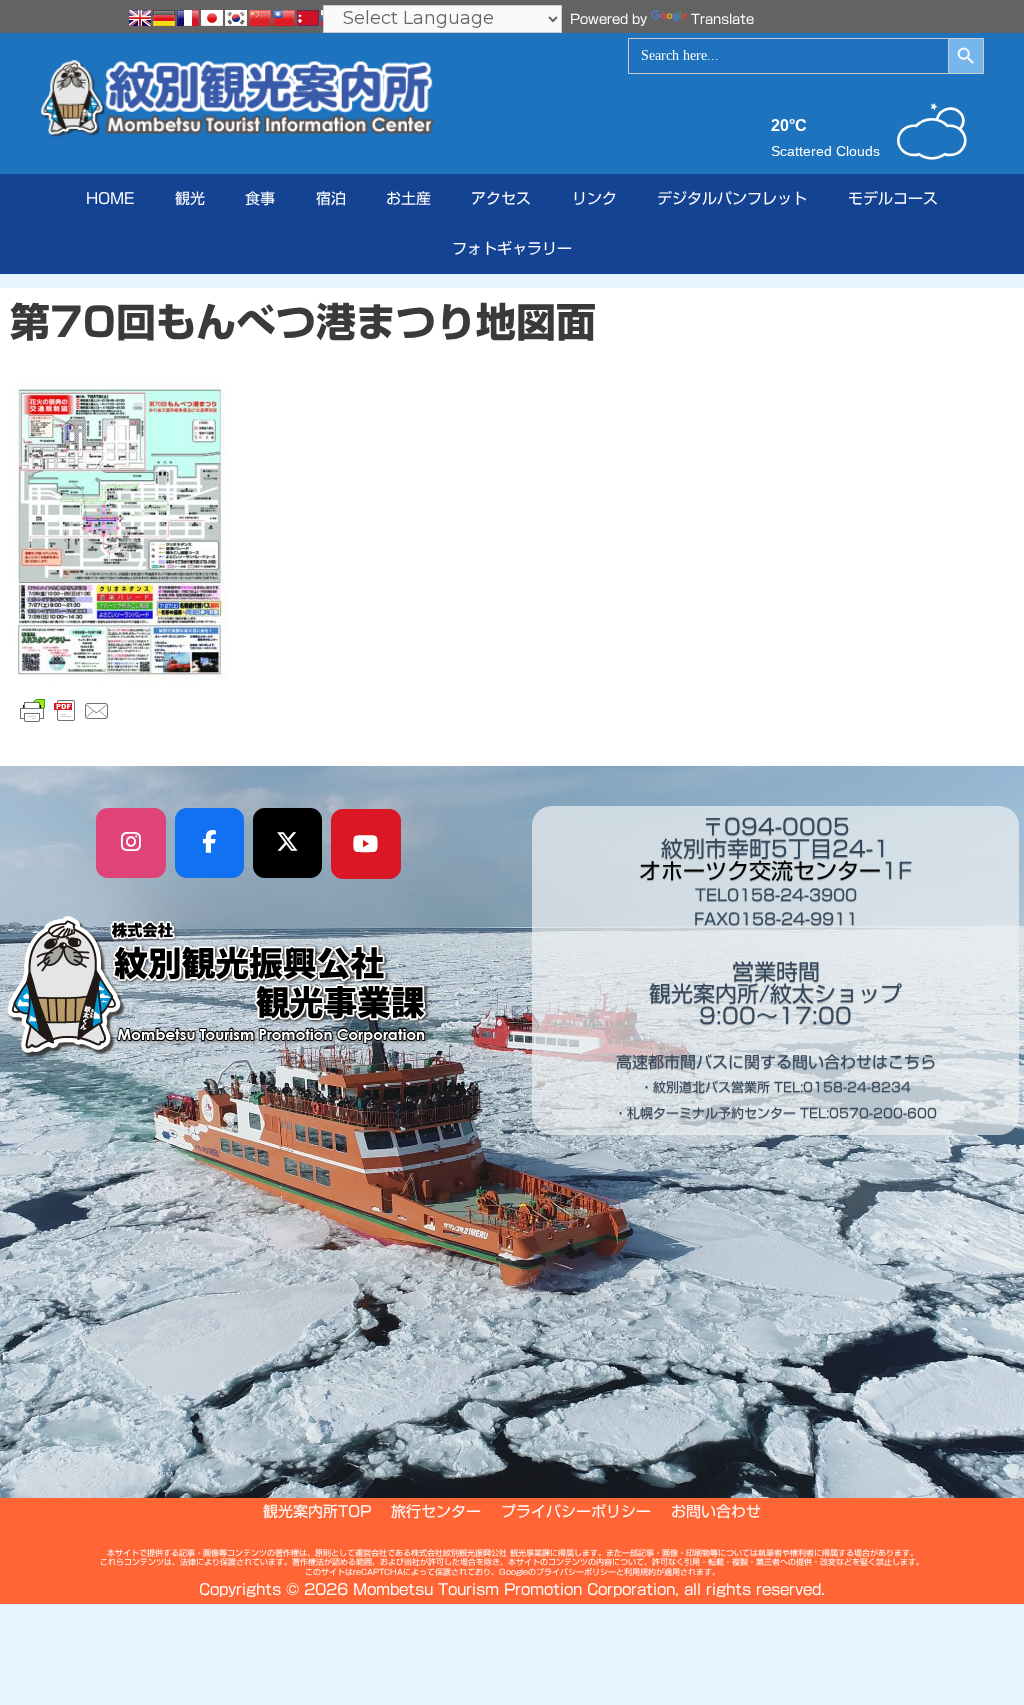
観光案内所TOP (317, 1511)
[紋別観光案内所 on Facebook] (210, 843)
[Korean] (236, 18)
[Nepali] (308, 18)
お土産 (408, 198)
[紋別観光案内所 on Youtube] (366, 844)
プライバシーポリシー (576, 1511)
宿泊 (331, 198)
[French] (188, 18)
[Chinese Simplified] (260, 18)
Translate (722, 19)
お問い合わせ (716, 1511)
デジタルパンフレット (732, 198)
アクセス (501, 198)
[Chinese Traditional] (284, 18)
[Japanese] (212, 18)
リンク (594, 198)
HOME (110, 198)
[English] (140, 18)
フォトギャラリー (512, 248)
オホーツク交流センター (760, 871)
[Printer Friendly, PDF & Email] (65, 711)
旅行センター (436, 1511)
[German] (164, 18)
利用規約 (640, 1572)
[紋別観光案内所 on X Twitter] (288, 843)
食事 (260, 198)
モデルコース (893, 198)
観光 (190, 198)
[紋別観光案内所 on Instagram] (131, 843)
